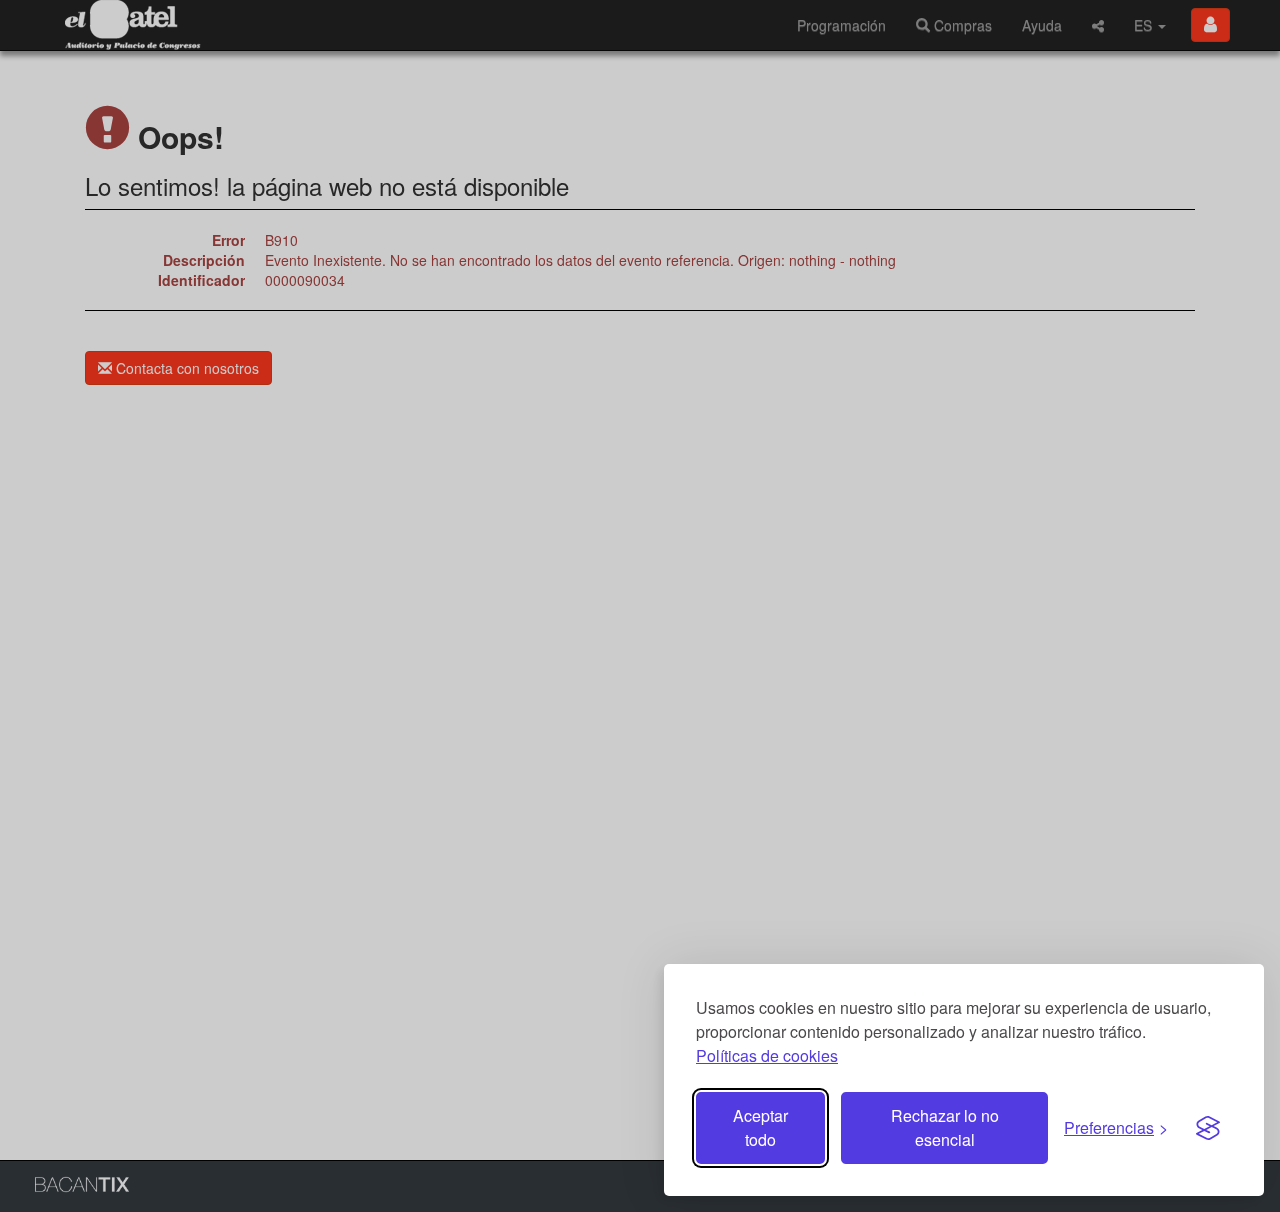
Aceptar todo (760, 1127)
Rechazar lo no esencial (945, 1127)
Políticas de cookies (767, 1055)
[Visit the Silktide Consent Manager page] (1208, 1128)
